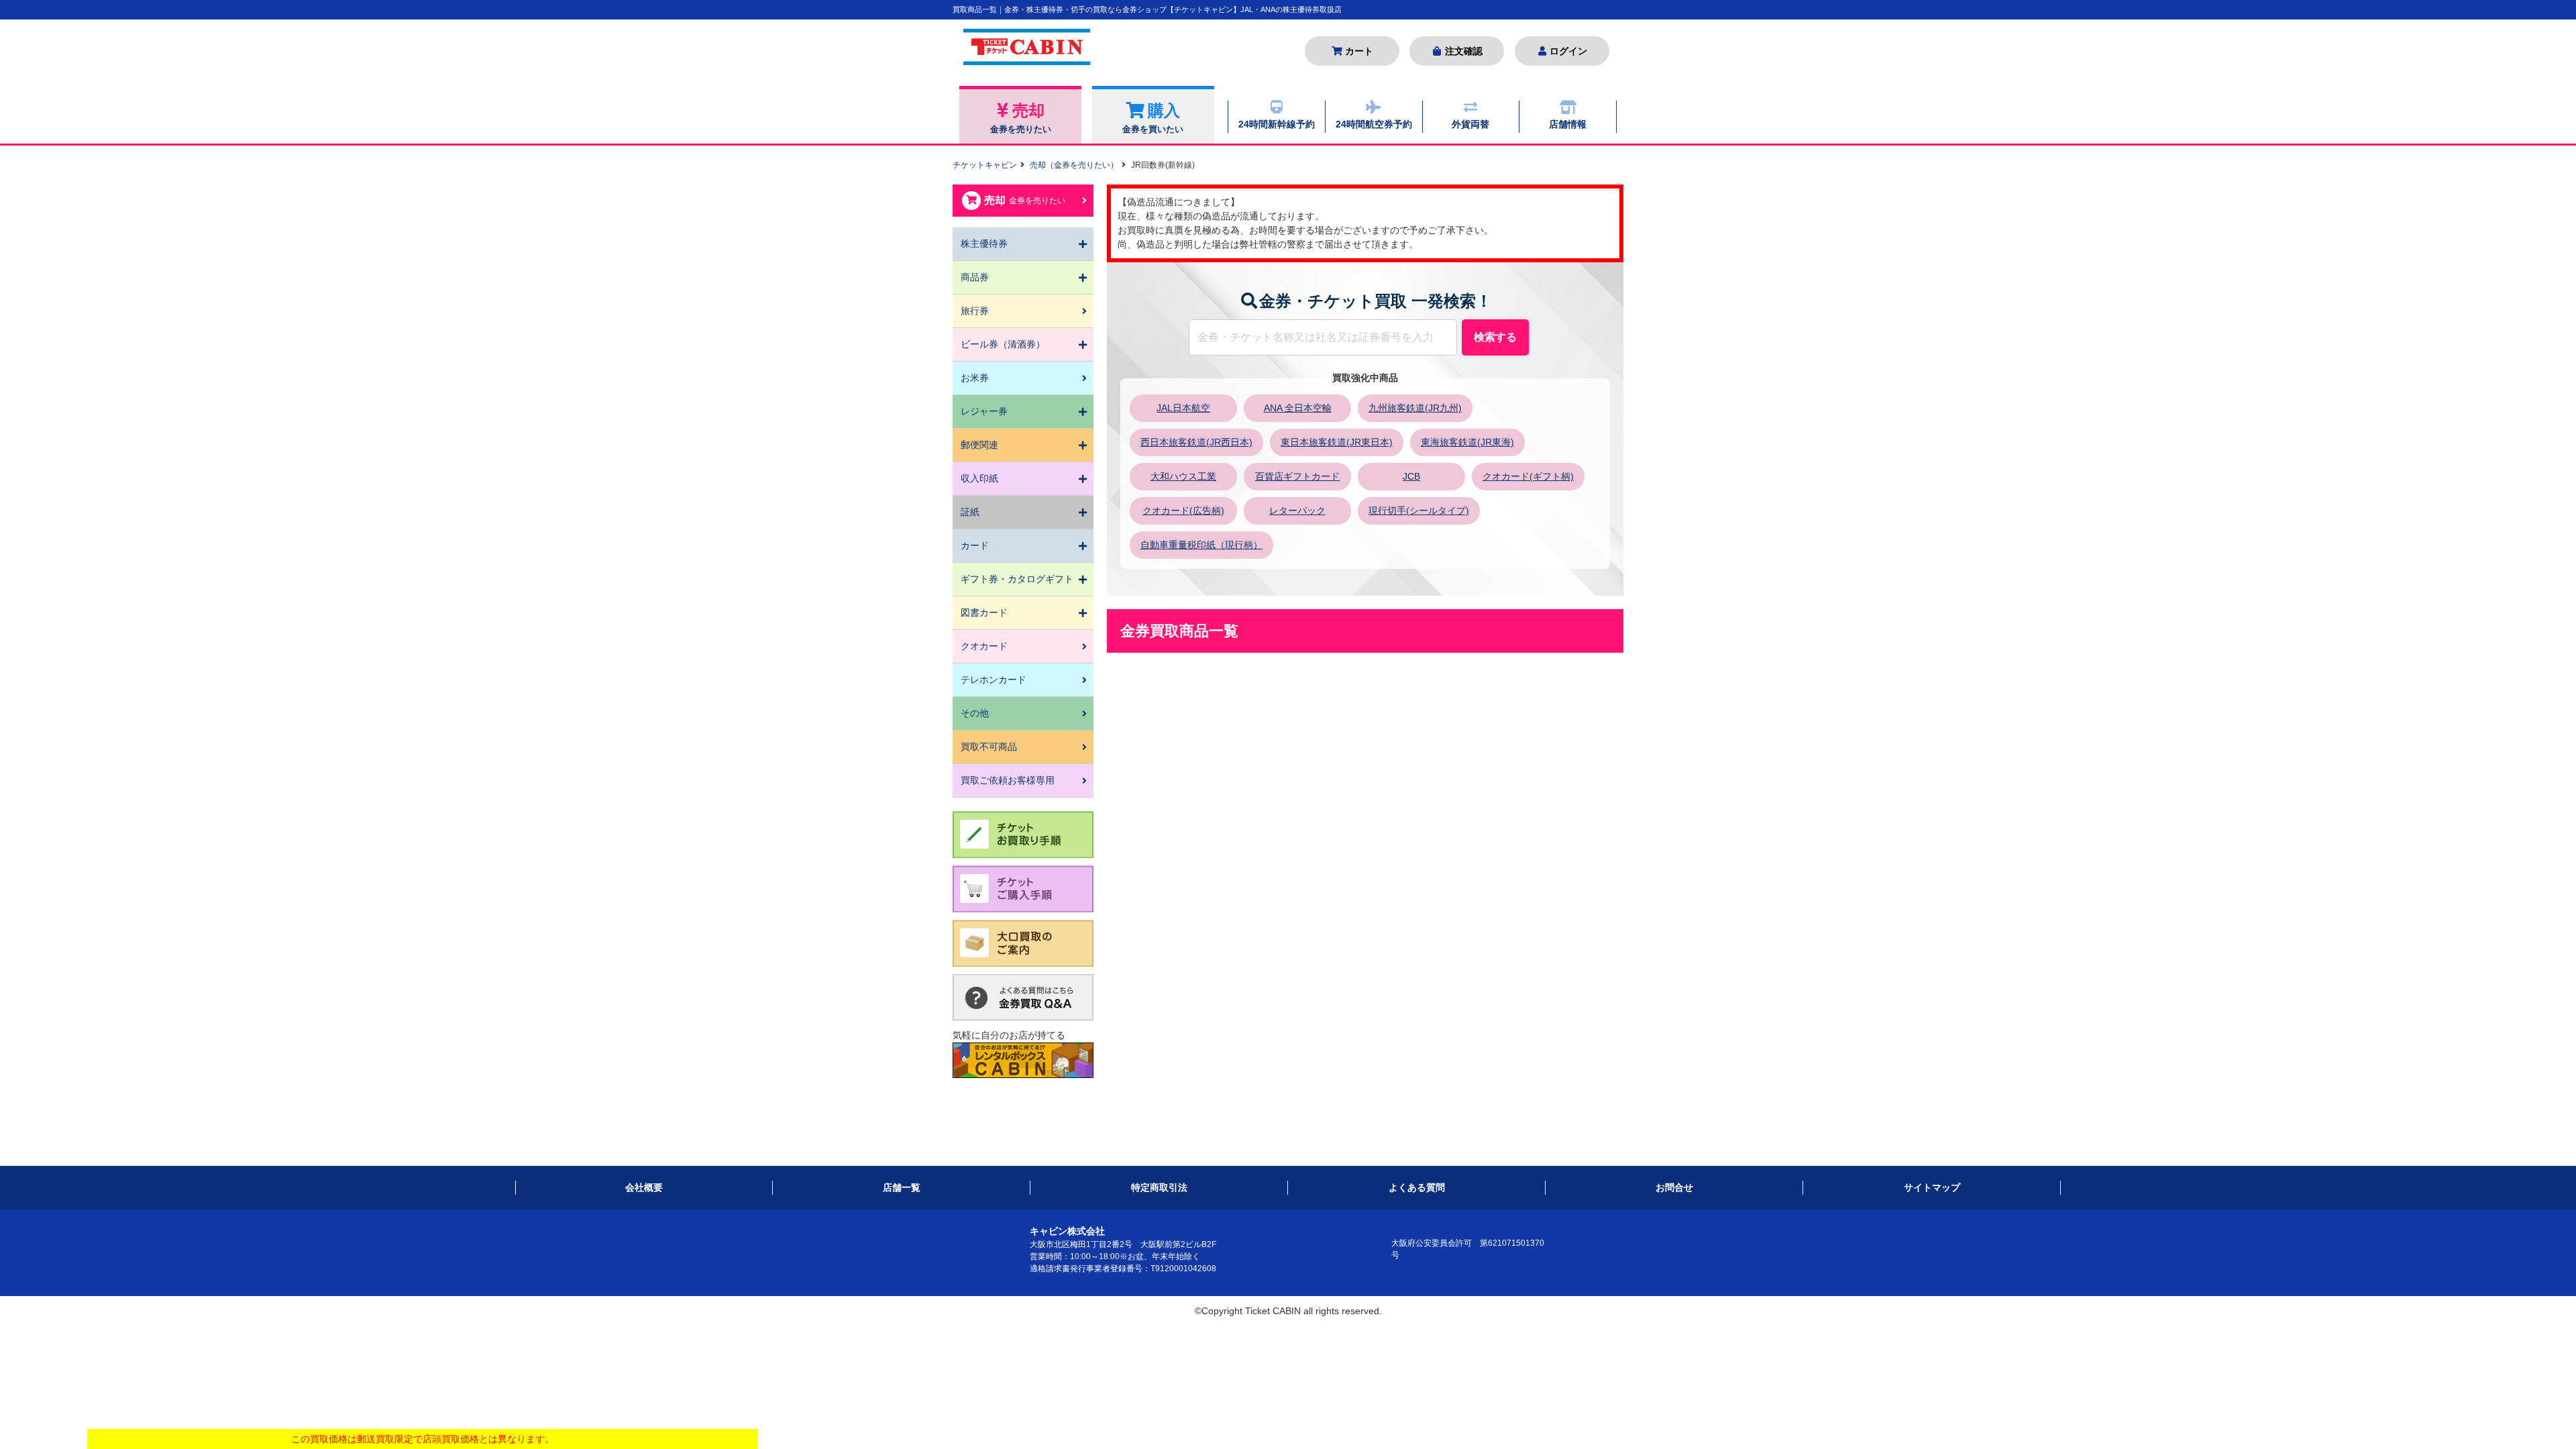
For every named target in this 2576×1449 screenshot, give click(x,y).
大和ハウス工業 (1183, 476)
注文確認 (1464, 51)
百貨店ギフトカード (1297, 476)
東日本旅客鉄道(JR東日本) (1337, 442)
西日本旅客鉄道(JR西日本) (1196, 442)
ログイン (1568, 51)
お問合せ (1674, 1187)
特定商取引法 (1159, 1187)
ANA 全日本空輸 (1298, 408)
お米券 (975, 378)
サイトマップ (1932, 1187)
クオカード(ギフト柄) (1528, 476)
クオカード (984, 646)
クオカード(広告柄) (1183, 511)
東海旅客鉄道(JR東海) (1467, 442)
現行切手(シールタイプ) (1419, 511)
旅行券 (975, 311)
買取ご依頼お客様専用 (1008, 780)
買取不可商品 (989, 747)
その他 (975, 713)
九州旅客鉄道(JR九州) (1415, 408)
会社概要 (644, 1187)
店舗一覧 (902, 1187)
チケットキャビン (985, 165)
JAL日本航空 (1183, 408)
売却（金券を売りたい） (1074, 165)
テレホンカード (994, 680)
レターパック (1297, 511)
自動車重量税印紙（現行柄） (1201, 545)
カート (1359, 51)
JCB (1411, 476)
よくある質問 (1417, 1187)
